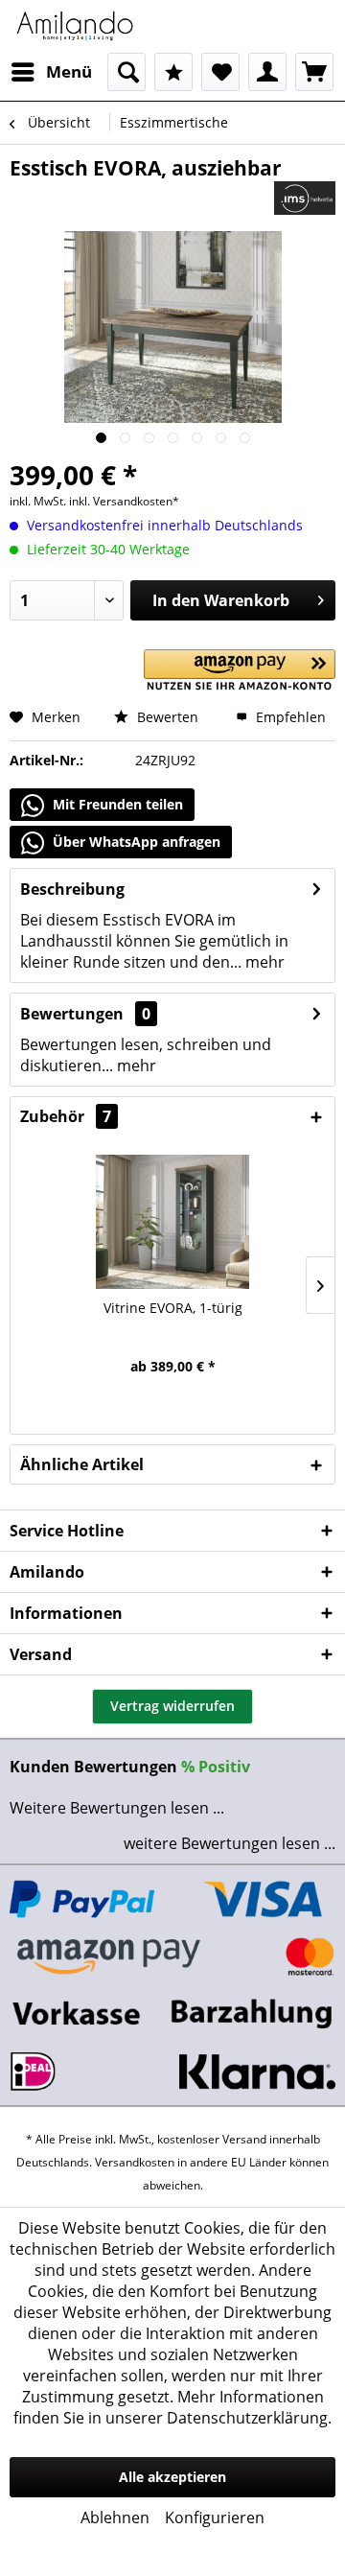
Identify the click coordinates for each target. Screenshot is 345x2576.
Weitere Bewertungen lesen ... (117, 1808)
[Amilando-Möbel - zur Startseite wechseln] (75, 26)
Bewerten (166, 717)
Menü (69, 71)
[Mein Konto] (267, 72)
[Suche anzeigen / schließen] (126, 72)
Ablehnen (115, 2517)
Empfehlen (289, 717)
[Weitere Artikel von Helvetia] (305, 198)
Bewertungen (72, 1014)
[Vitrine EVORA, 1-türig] (172, 1222)
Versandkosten (135, 2162)
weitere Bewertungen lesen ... (230, 1843)
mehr (263, 962)
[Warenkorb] (314, 72)
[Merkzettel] (220, 72)
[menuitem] (51, 72)
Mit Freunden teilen (116, 804)
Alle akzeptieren (172, 2477)
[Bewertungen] (173, 72)
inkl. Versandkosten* (124, 501)
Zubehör (66, 1116)
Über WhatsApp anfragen (135, 842)
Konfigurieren (215, 2517)
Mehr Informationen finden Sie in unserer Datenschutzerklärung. (172, 2407)
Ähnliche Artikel (82, 1464)
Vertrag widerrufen (172, 1706)
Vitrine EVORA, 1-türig (173, 1308)
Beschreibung (72, 889)
